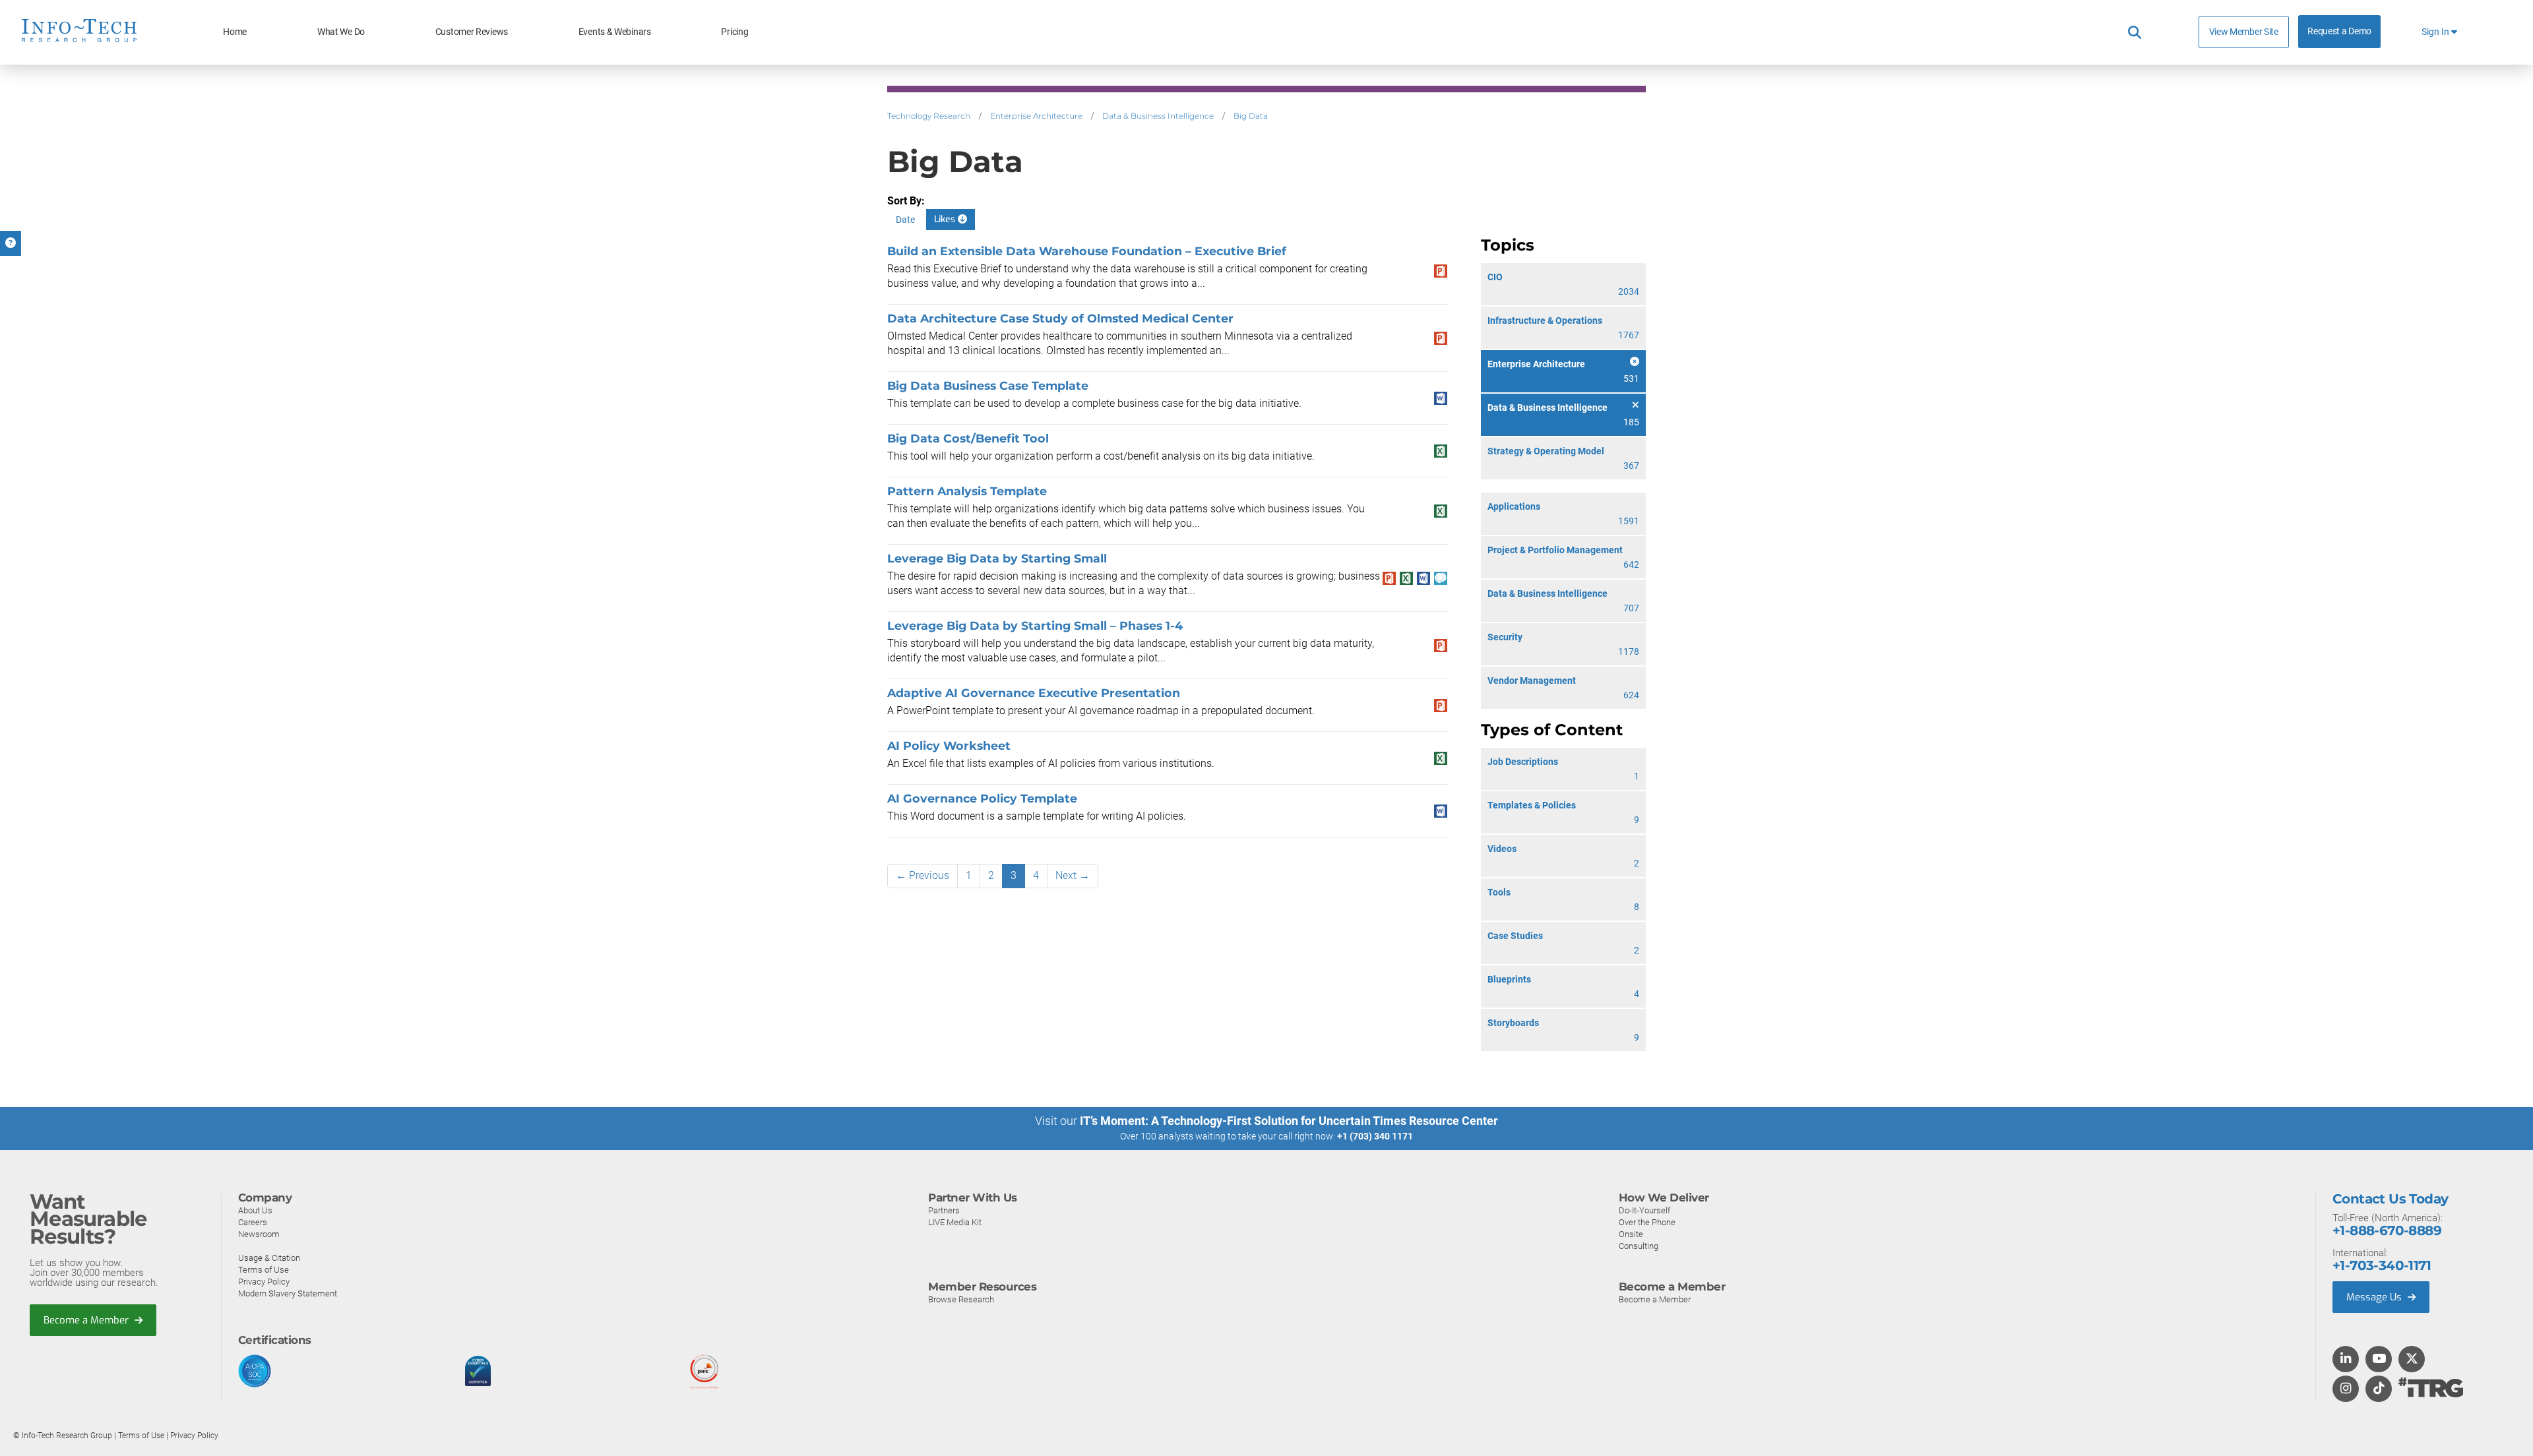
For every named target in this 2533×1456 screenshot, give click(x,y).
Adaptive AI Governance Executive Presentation (1034, 693)
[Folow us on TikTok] (2379, 1389)
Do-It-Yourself (1644, 1210)
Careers (253, 1222)
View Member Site (2244, 32)
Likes (946, 219)
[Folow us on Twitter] (2412, 1360)
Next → (1073, 875)
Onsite (1631, 1234)
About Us (255, 1210)
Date (905, 220)
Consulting (1639, 1246)
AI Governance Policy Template (982, 798)
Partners (944, 1210)
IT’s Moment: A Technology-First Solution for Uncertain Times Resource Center (1289, 1121)
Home (235, 32)
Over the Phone (1647, 1222)
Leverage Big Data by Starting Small (997, 558)
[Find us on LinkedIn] (2346, 1360)
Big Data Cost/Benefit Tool (968, 438)
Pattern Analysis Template (967, 491)
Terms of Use (264, 1270)
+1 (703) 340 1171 (1375, 1136)
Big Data (1251, 116)
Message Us (2375, 1297)
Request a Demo (2339, 31)
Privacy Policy (264, 1282)
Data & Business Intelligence (1158, 116)
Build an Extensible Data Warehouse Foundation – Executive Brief (1087, 251)
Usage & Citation (269, 1258)
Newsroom (259, 1234)
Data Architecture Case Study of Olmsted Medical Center (1060, 318)
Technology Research (929, 116)
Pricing (735, 32)
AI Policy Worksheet (949, 745)
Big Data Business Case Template (988, 385)
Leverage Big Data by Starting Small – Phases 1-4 (1035, 625)
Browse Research (961, 1299)
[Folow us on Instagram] (2346, 1389)
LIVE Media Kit (955, 1222)
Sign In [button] (2436, 32)
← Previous (923, 875)
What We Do (341, 32)
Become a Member (87, 1320)
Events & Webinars (615, 32)
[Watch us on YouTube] (2379, 1360)
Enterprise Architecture (1036, 116)
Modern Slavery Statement (288, 1293)
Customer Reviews (472, 32)
